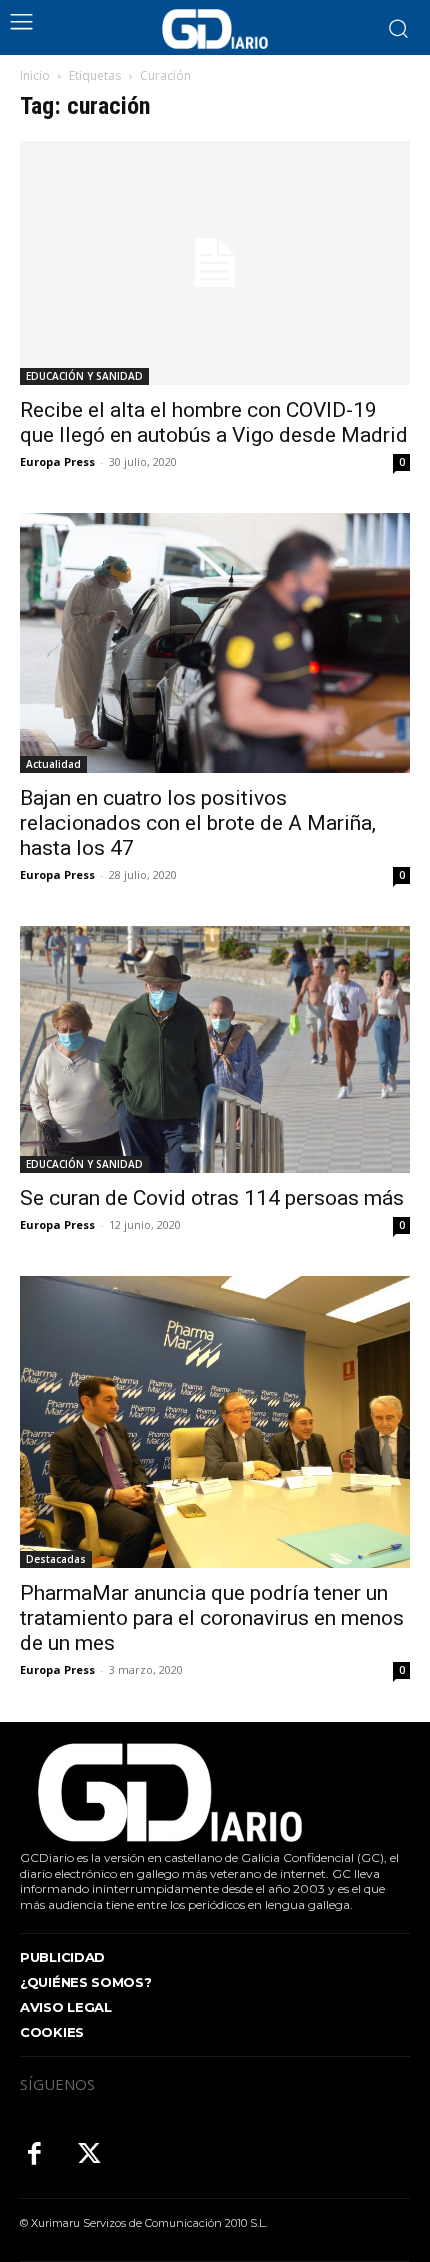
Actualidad (53, 764)
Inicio (35, 75)
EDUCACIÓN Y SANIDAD (84, 376)
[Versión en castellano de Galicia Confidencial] (215, 29)
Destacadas (56, 1559)
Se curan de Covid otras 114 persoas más (212, 1198)
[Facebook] (34, 2155)
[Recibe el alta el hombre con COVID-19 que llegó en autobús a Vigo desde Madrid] (215, 263)
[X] (89, 2155)
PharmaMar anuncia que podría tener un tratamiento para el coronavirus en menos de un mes (212, 1618)
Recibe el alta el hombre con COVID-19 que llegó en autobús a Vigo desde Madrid (214, 422)
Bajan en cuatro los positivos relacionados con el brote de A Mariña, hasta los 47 (198, 823)
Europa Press (57, 461)
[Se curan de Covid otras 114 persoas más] (215, 1049)
